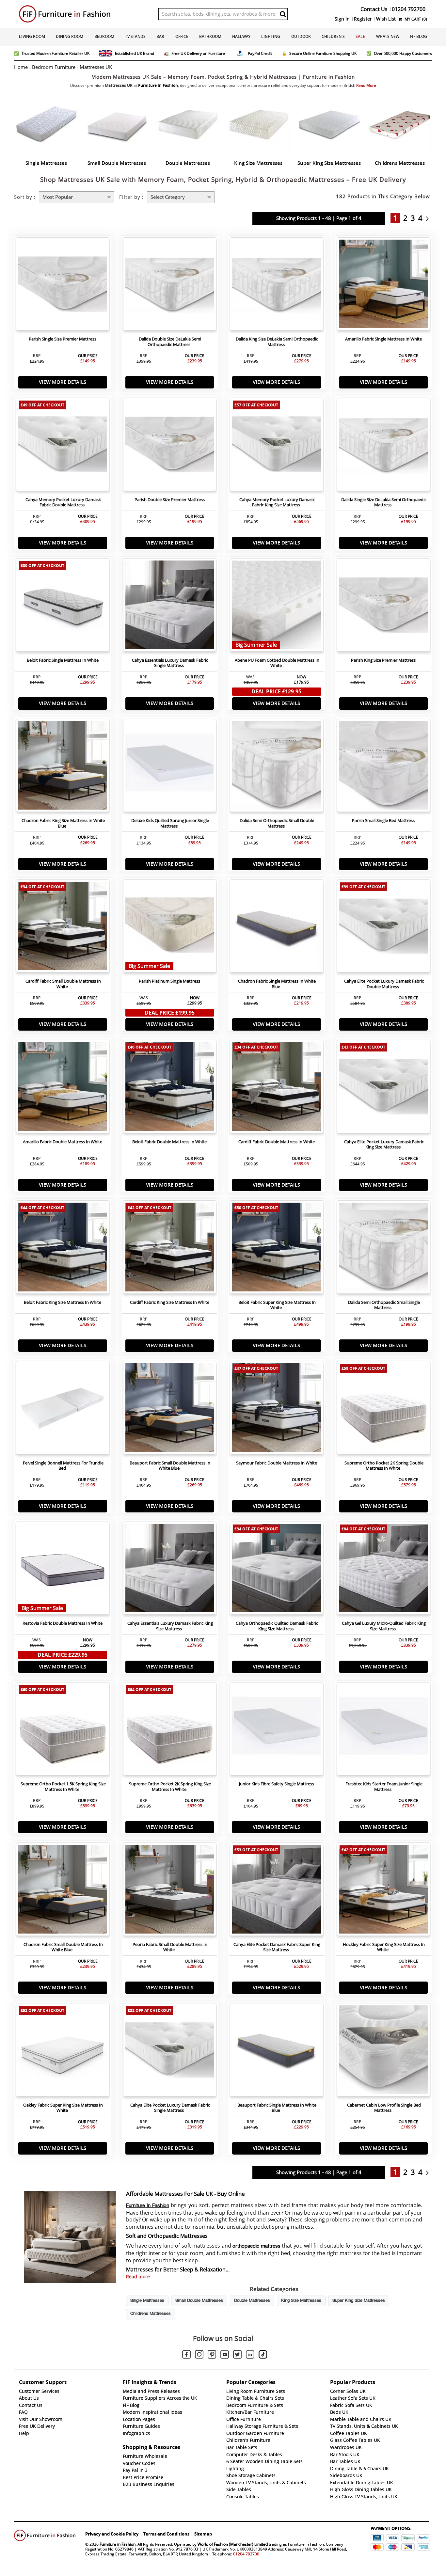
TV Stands (135, 36)
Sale (360, 36)
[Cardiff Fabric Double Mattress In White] (277, 1088)
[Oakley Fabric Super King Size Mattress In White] (63, 2051)
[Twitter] (237, 2355)
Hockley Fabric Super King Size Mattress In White (384, 1947)
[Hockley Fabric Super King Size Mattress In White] (384, 1891)
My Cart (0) (415, 19)
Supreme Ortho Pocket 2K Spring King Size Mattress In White (170, 1787)
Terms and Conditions (166, 2534)
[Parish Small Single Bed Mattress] (384, 767)
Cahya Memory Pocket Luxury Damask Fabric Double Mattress (63, 502)
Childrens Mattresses (151, 2314)
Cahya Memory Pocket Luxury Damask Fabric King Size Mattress (277, 502)
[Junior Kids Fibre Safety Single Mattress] (277, 1731)
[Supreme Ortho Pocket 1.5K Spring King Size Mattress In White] (63, 1731)
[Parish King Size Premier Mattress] (384, 607)
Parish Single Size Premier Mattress (63, 339)
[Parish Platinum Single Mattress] (170, 928)
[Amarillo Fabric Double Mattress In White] (63, 1088)
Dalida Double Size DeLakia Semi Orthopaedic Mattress (170, 342)
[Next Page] (429, 218)
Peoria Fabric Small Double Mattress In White (170, 1947)
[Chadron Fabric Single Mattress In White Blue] (277, 928)
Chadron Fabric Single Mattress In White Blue (277, 984)
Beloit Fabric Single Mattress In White (63, 660)
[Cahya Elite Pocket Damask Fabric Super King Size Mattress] (277, 1891)
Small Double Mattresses (199, 2301)
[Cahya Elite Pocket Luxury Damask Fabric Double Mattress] (384, 928)
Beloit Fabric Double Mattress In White (169, 1142)
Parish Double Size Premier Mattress (170, 500)
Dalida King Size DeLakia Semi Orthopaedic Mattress (277, 342)
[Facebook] (186, 2355)
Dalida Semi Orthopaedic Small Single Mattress (384, 1305)
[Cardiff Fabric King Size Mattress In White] (170, 1249)
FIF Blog (419, 36)
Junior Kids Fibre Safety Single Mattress (277, 1784)
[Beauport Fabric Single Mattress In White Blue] (277, 2051)
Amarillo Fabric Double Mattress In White (63, 1142)
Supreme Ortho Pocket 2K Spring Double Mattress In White (384, 1466)
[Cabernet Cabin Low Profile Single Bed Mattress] (384, 2051)
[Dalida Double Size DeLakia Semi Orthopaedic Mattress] (170, 286)
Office (182, 36)
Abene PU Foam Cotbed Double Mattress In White (277, 663)
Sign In (342, 19)
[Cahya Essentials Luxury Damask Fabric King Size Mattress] (170, 1570)
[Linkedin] (250, 2356)
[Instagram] (199, 2355)
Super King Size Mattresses (359, 2301)
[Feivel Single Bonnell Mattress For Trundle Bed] (63, 1409)
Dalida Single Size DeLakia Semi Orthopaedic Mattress (384, 502)
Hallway (241, 36)
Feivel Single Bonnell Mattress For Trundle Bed (63, 1466)
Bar (160, 36)
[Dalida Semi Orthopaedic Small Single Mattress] (384, 1249)
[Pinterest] (212, 2355)
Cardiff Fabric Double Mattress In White (277, 1142)
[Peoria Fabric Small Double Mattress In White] (170, 1891)
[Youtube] (225, 2356)
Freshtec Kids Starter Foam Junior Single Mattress (384, 1787)
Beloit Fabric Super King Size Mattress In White (277, 1305)
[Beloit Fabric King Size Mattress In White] (63, 1249)
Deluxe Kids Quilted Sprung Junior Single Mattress (170, 823)
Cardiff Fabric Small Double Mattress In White (63, 984)
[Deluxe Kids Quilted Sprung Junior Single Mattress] (170, 767)
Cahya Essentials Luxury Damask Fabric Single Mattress (170, 663)
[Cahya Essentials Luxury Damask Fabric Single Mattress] (170, 607)
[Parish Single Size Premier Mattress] (63, 286)
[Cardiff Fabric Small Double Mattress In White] (63, 928)
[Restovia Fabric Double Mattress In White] (63, 1570)
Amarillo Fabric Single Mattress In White (383, 339)
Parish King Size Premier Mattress (383, 660)
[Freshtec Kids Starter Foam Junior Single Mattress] (384, 1731)
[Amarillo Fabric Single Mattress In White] (384, 286)
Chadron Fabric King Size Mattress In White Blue (63, 823)
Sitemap (203, 2534)
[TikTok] (263, 2355)
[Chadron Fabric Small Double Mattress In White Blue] (63, 1891)
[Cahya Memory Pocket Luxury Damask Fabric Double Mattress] (63, 446)
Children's (333, 36)
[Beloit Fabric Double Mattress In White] (170, 1088)
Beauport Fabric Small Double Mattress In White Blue (170, 1466)
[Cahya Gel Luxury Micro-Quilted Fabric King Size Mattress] (384, 1570)
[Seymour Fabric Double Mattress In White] (277, 1409)
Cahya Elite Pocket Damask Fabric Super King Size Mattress (277, 1947)
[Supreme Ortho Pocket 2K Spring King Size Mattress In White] (170, 1731)
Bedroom (104, 36)
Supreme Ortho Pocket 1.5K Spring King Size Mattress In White (63, 1787)
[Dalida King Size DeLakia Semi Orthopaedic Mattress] (277, 286)
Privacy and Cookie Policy (112, 2534)
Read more (138, 2277)
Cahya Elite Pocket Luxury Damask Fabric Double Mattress (384, 984)
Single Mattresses (147, 2301)
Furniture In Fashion (148, 2206)
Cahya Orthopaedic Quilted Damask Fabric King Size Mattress (277, 1626)
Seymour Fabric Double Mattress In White (277, 1463)
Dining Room (70, 36)
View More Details (63, 382)
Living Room (32, 36)
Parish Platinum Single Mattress (169, 981)
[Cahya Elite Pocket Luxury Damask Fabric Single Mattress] (170, 2051)
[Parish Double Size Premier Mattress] (170, 446)
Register (363, 19)
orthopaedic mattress (256, 2246)
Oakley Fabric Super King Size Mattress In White (63, 2108)
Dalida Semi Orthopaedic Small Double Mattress (277, 823)
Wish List (386, 19)
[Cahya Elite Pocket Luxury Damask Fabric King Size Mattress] (384, 1088)
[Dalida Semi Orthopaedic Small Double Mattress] (277, 767)
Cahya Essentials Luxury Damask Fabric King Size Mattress (170, 1626)
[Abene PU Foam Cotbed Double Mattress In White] (277, 607)
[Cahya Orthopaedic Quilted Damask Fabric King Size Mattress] (277, 1570)
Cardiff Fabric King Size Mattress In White (170, 1302)
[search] (283, 14)
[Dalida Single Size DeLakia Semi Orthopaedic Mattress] (384, 446)
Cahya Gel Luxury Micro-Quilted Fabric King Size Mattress (384, 1626)
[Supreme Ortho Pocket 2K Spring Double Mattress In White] (384, 1409)
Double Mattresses (252, 2301)
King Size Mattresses (301, 2301)
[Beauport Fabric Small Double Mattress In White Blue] (170, 1409)
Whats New (388, 36)
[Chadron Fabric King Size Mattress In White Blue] (63, 767)
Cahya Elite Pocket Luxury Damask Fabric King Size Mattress (384, 1145)
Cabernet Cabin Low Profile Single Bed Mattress (384, 2108)
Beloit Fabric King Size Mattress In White (63, 1302)
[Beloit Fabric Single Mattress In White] (63, 607)
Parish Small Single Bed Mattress (383, 821)
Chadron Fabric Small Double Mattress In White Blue (63, 1947)
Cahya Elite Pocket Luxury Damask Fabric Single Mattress (170, 2108)
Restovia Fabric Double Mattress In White (63, 1623)
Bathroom (210, 36)
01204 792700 (246, 2554)
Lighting (271, 36)
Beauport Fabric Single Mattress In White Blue (277, 2108)
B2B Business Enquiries (149, 2484)
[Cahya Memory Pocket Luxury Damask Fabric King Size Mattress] (277, 446)
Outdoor (301, 36)
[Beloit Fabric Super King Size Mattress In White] (277, 1249)
